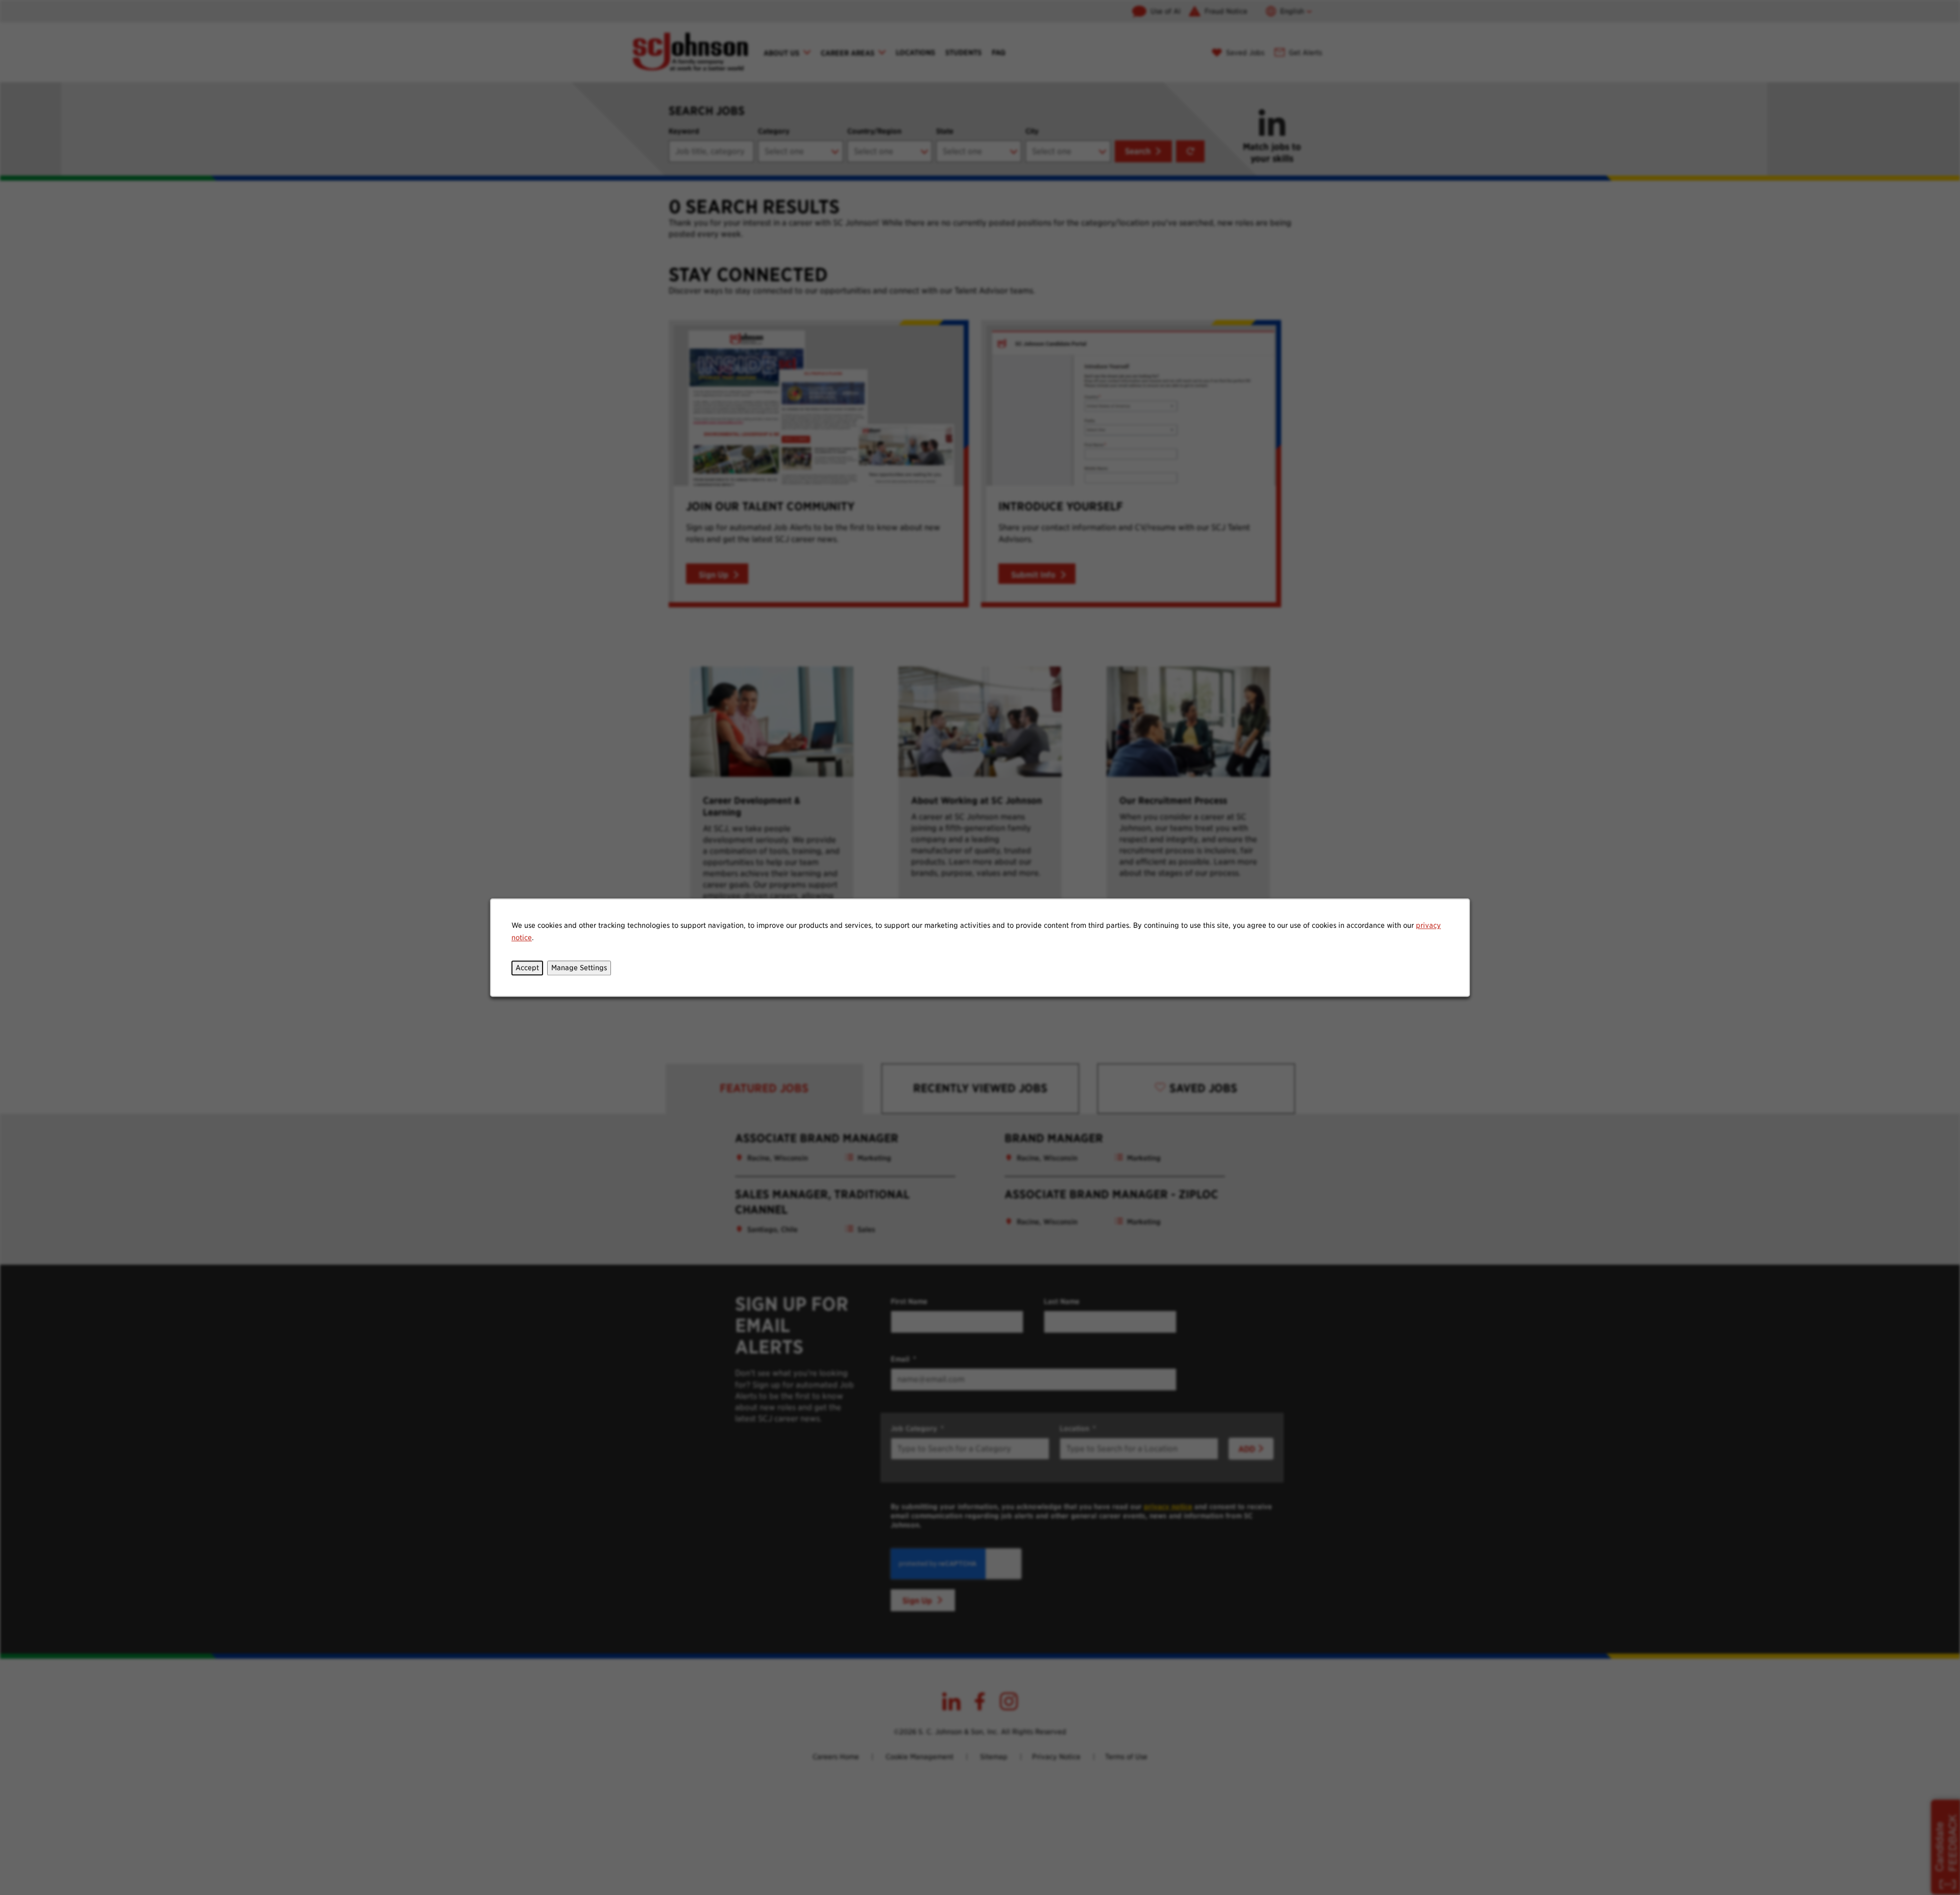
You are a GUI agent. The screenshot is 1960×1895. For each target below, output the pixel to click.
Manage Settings (579, 967)
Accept (527, 967)
